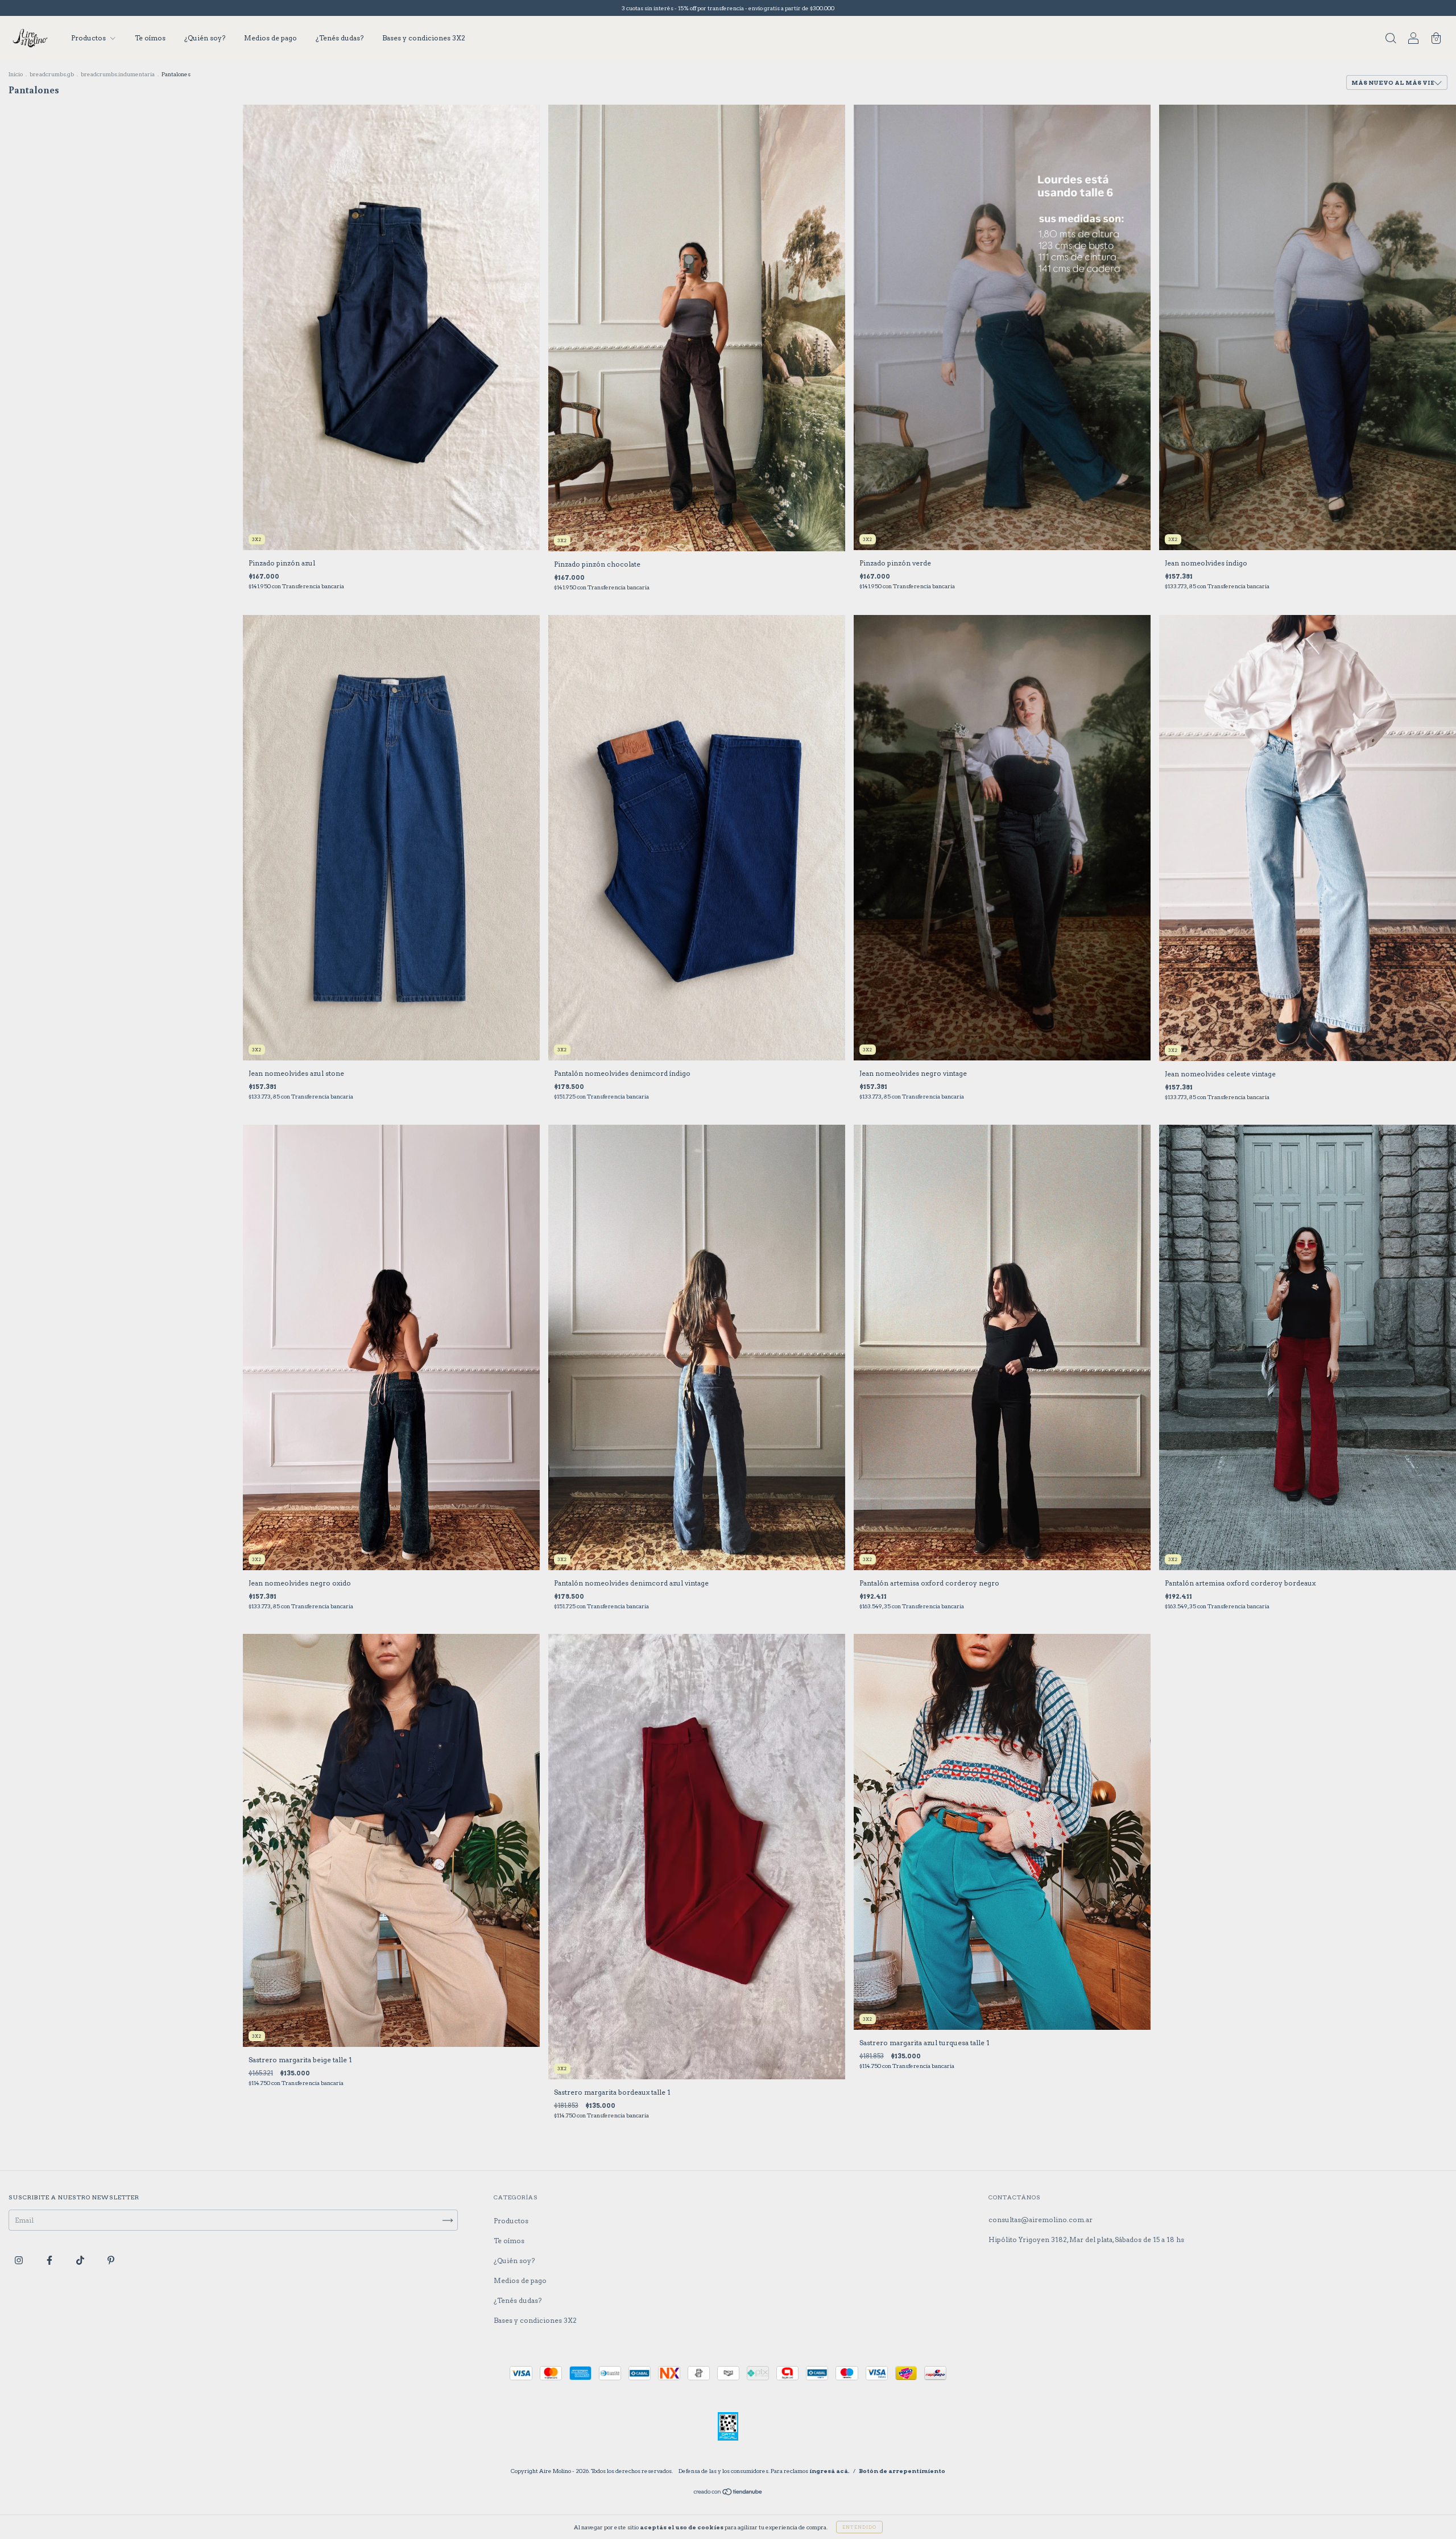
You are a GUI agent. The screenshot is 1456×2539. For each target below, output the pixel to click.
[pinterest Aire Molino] (111, 2260)
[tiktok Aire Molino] (81, 2260)
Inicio (16, 74)
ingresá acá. (830, 2471)
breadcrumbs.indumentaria (118, 74)
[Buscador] (1391, 40)
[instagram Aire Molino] (20, 2260)
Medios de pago (270, 38)
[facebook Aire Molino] (50, 2260)
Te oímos (150, 38)
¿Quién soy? (205, 38)
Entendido (859, 2527)
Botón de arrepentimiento (902, 2471)
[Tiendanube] (728, 2493)
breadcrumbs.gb (52, 74)
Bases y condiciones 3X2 (424, 38)
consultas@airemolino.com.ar (1041, 2220)
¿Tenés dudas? (340, 38)
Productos (89, 38)
